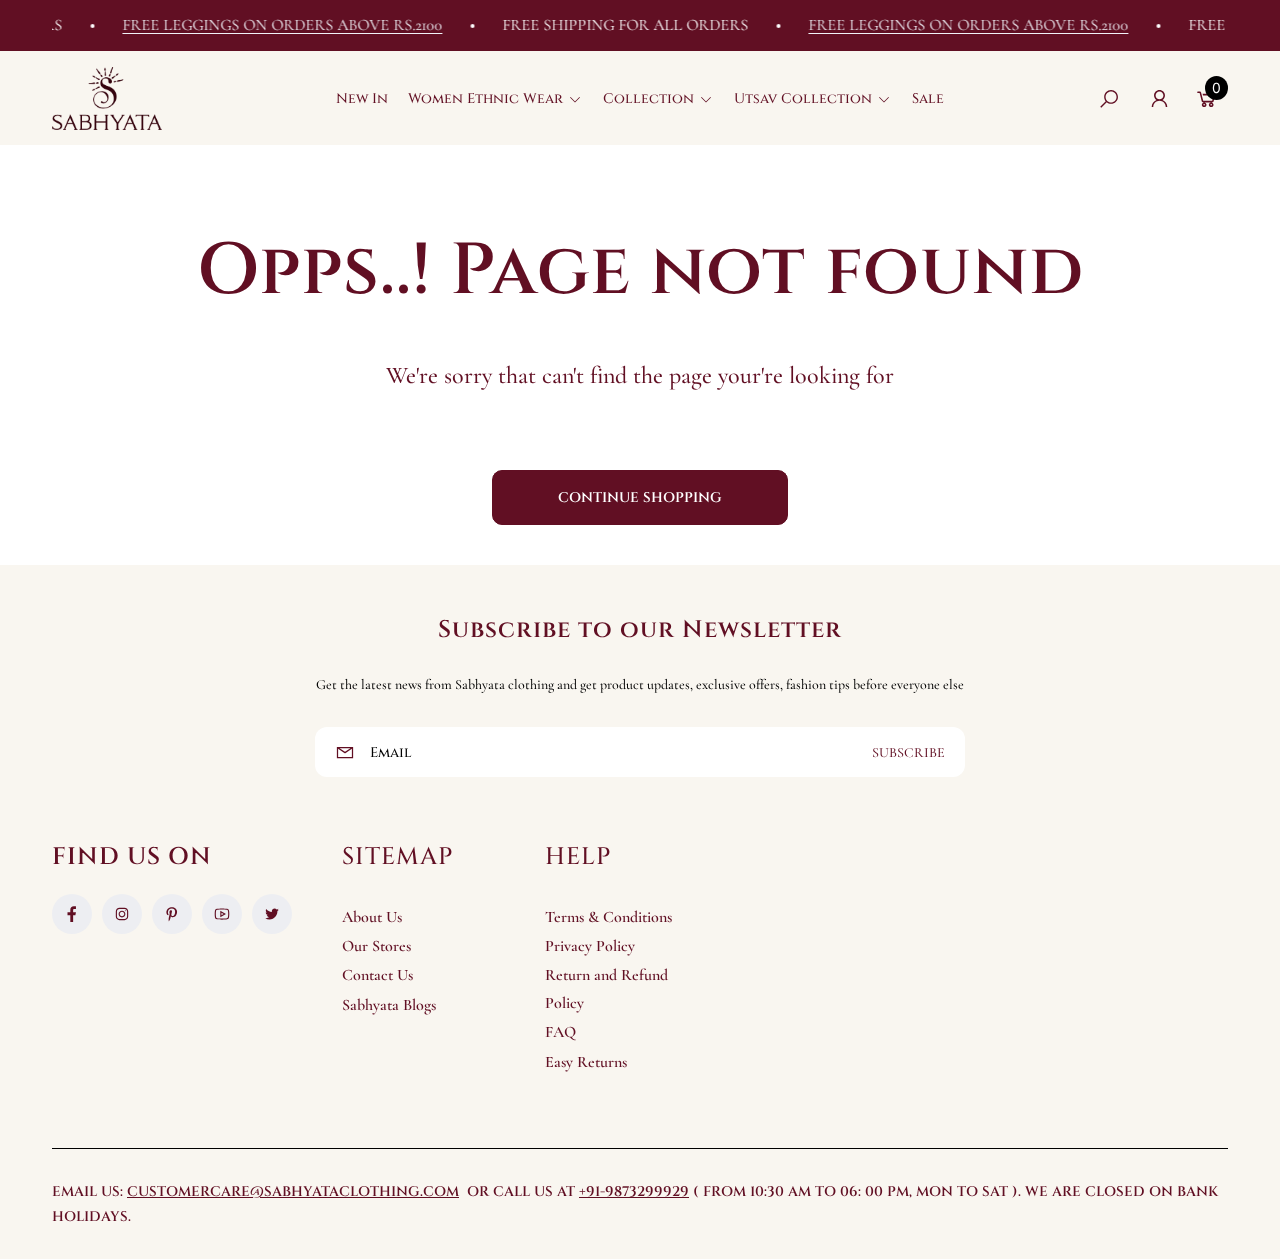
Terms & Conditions (608, 917)
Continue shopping (640, 497)
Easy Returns (586, 1062)
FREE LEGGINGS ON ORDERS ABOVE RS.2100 (269, 25)
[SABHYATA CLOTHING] (107, 98)
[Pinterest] (172, 914)
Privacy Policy (590, 946)
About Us (372, 917)
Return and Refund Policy (606, 988)
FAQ (560, 1032)
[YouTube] (222, 914)
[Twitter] (272, 914)
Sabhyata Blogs (389, 1005)
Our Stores (376, 946)
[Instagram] (122, 914)
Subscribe (908, 752)
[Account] (1159, 99)
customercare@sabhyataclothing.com (293, 1191)
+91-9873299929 (634, 1191)
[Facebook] (72, 914)
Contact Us (377, 975)
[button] (495, 99)
